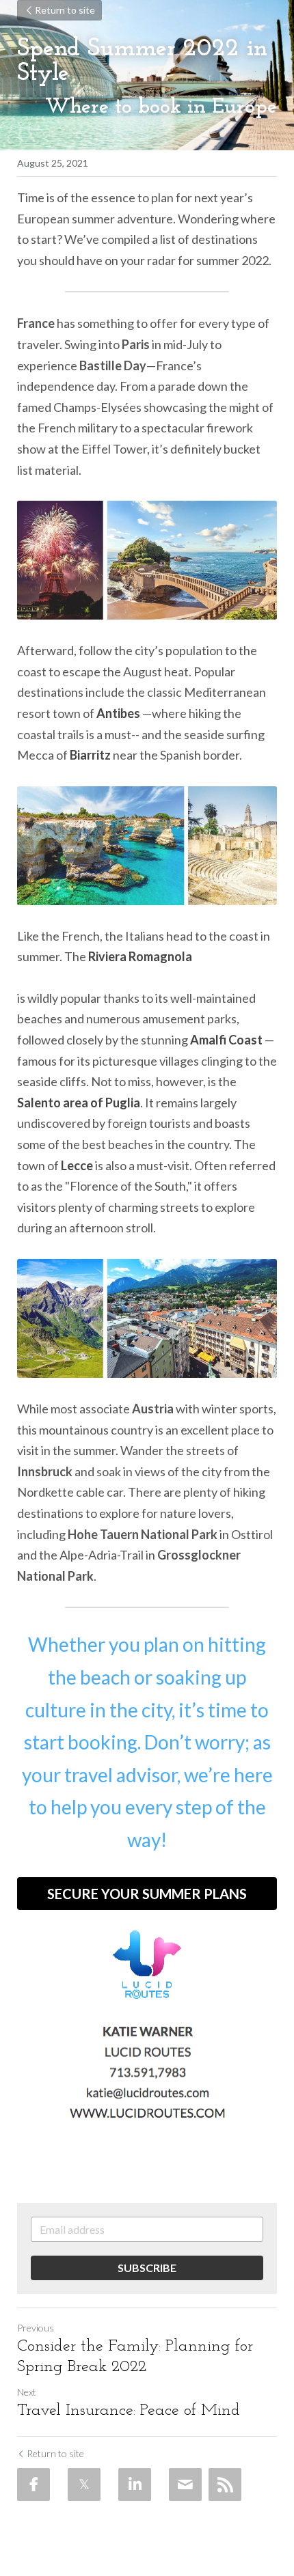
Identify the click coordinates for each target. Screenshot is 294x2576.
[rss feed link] (225, 2484)
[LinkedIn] (135, 2484)
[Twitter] (84, 2484)
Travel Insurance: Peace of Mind (129, 2411)
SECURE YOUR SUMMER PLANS (147, 1894)
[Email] (185, 2484)
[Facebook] (34, 2484)
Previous (36, 2328)
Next (27, 2392)
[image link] (147, 1965)
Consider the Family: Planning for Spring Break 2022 (135, 2357)
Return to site (65, 10)
